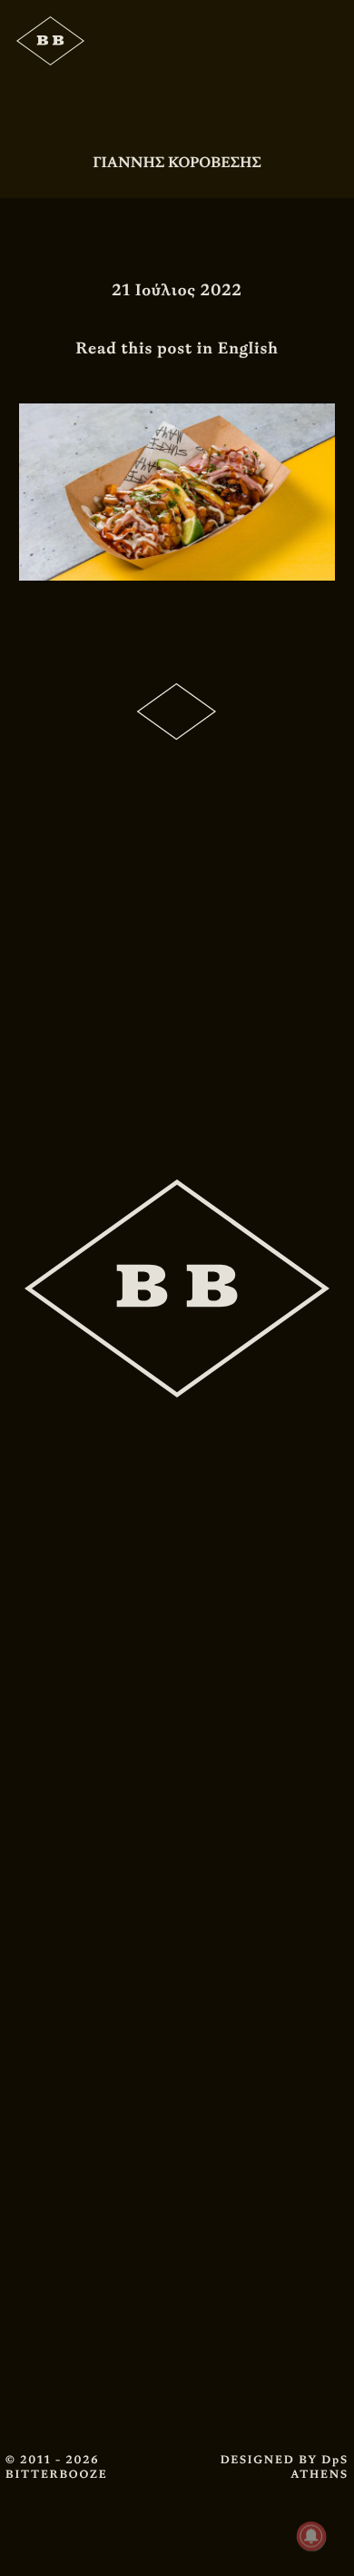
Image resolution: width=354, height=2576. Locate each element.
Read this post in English (177, 348)
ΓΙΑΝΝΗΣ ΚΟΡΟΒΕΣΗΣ (177, 162)
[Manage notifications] (311, 2536)
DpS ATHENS (320, 2467)
